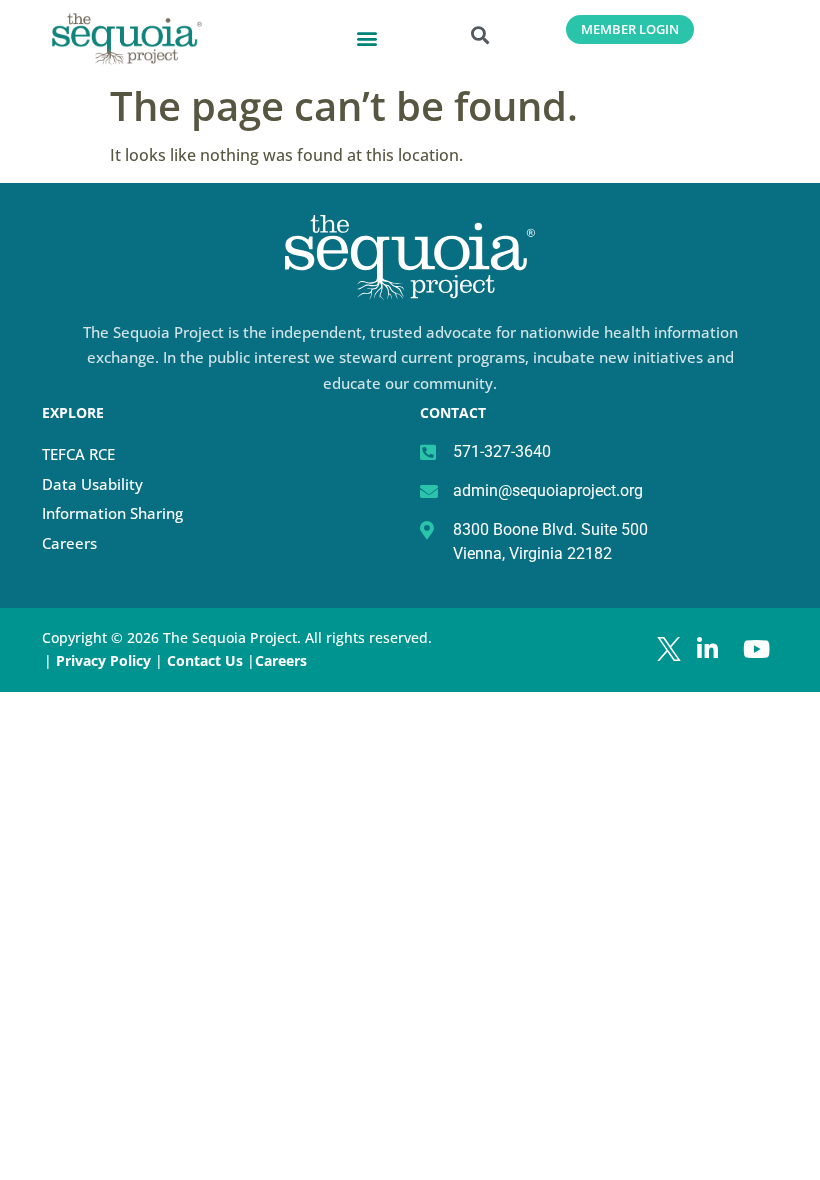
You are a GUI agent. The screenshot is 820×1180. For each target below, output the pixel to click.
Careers (69, 543)
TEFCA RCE (78, 454)
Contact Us (207, 660)
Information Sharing (112, 513)
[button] (367, 37)
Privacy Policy (103, 660)
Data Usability (92, 484)
